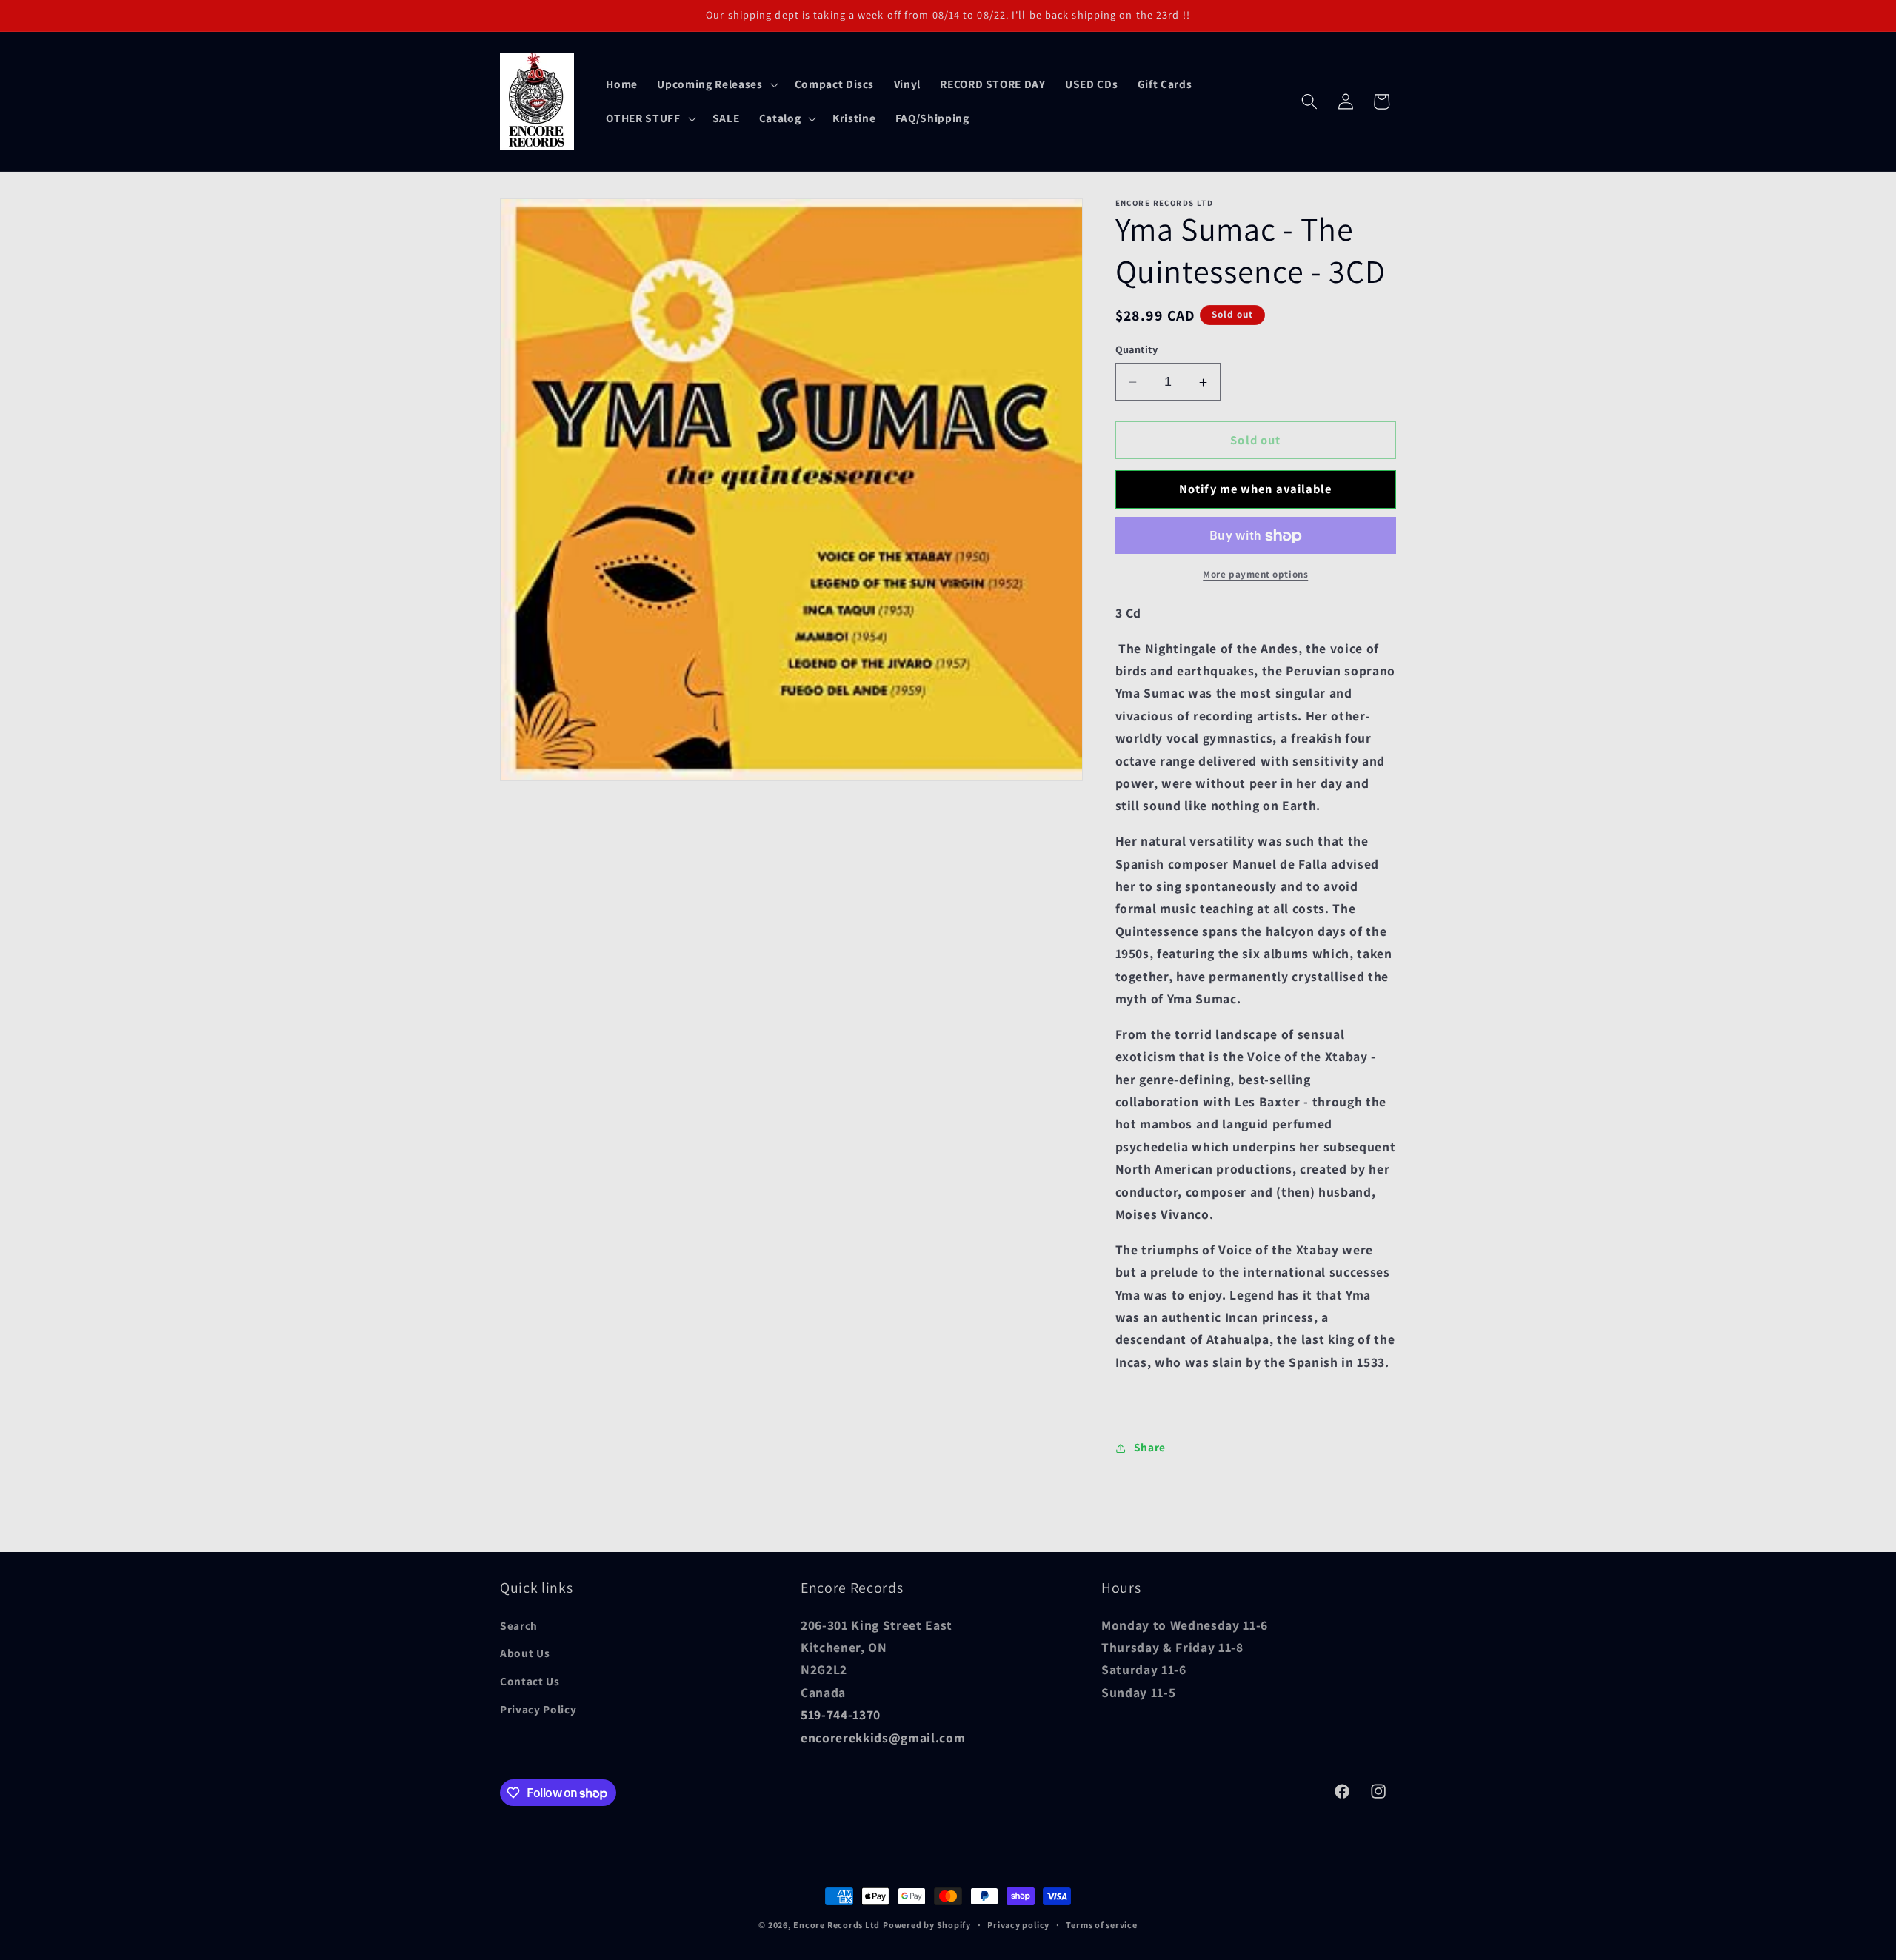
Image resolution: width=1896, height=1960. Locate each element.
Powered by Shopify (927, 1925)
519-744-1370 (841, 1715)
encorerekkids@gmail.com (883, 1737)
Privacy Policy (538, 1709)
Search (519, 1625)
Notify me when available (1255, 489)
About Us (525, 1653)
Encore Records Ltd (837, 1925)
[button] (716, 84)
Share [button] (1150, 1448)
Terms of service (1101, 1925)
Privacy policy (1018, 1925)
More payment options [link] (1255, 575)
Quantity (1137, 350)
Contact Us (530, 1681)
